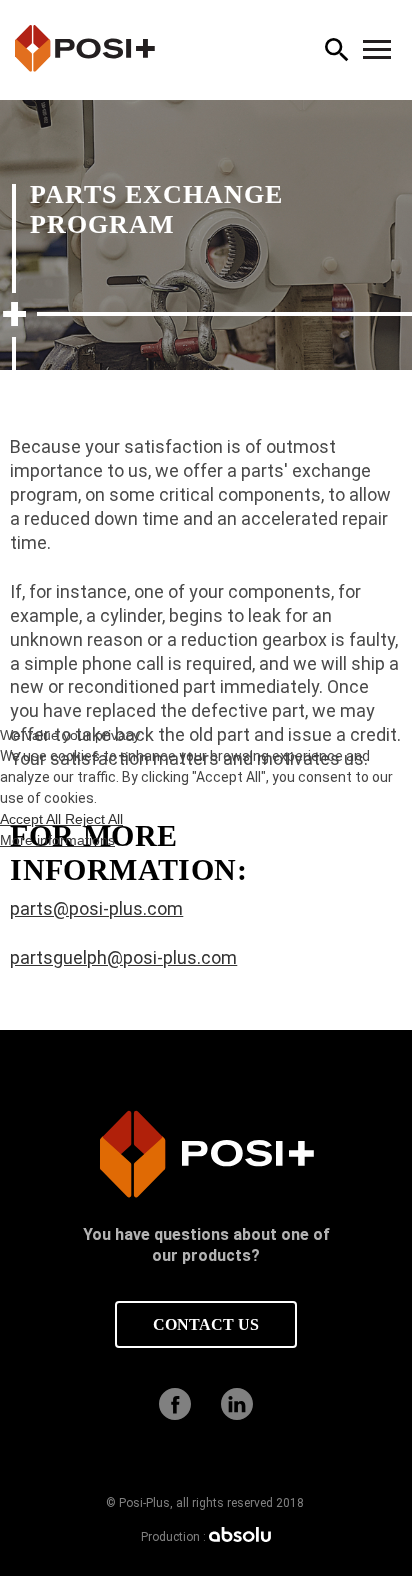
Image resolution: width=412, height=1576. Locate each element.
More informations (57, 840)
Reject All (94, 819)
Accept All (32, 819)
